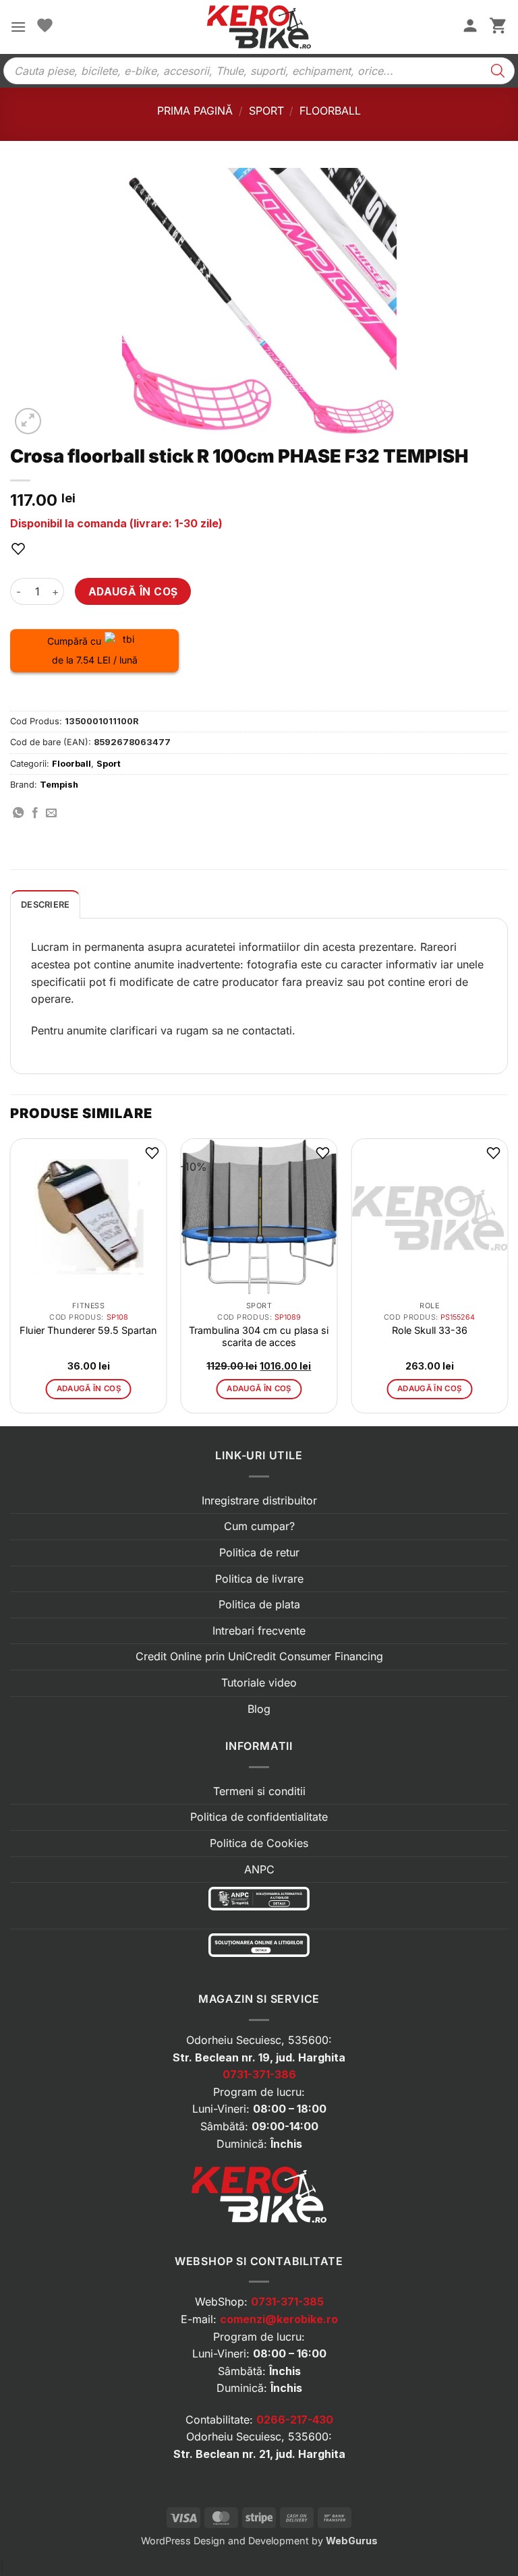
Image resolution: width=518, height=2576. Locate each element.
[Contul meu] (470, 27)
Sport (266, 111)
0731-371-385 (287, 2302)
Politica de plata (259, 1604)
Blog (259, 1709)
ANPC (259, 1869)
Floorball (330, 111)
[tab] (45, 904)
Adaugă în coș (133, 592)
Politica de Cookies (259, 1843)
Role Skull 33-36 (430, 1330)
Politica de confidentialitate (259, 1817)
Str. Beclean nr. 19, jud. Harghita (259, 2057)
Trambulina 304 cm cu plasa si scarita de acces (259, 1336)
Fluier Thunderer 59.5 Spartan (88, 1330)
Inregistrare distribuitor (259, 1500)
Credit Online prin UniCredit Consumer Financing (259, 1656)
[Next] (507, 1281)
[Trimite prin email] (51, 813)
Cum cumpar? (259, 1526)
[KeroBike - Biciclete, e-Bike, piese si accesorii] (259, 27)
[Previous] (11, 1281)
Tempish (59, 785)
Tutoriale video (259, 1682)
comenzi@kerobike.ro (279, 2319)
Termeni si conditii (259, 1791)
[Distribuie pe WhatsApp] (18, 813)
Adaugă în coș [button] (89, 1388)
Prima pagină (195, 111)
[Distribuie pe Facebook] (35, 813)
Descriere (45, 905)
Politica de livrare (259, 1579)
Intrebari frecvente (259, 1631)
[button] (18, 27)
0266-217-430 (295, 2420)
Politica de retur (259, 1552)
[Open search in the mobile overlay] (259, 71)
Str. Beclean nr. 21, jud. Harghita (259, 2454)
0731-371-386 (259, 2074)
